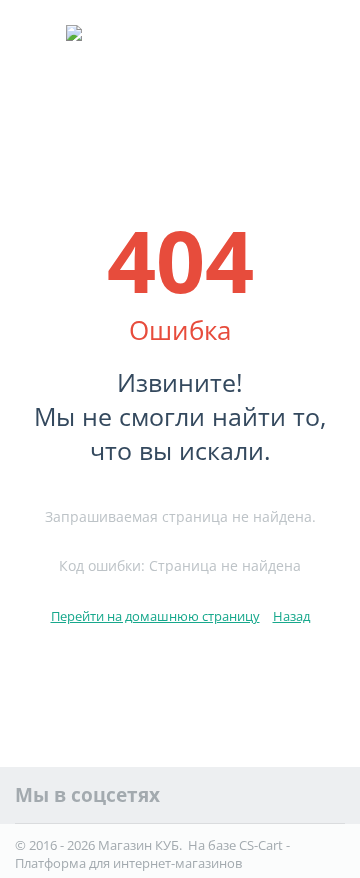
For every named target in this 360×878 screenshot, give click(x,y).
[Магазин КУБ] (180, 63)
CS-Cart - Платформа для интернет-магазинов (152, 854)
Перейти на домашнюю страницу (155, 616)
